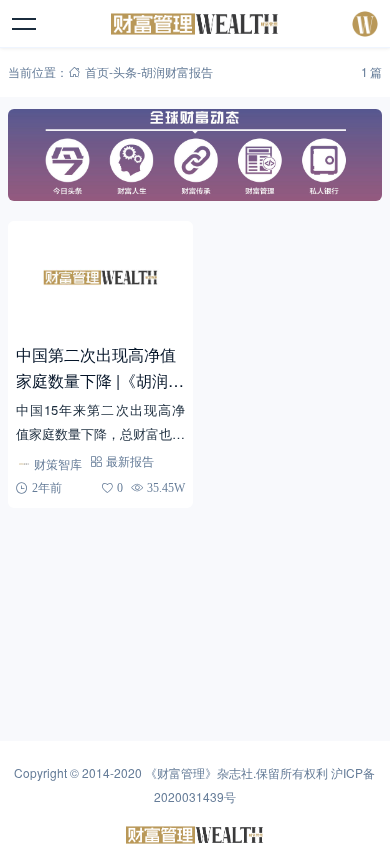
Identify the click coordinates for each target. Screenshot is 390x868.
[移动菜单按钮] (25, 24)
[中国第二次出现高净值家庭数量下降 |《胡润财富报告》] (100, 277)
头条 (125, 71)
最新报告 (130, 461)
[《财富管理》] (195, 24)
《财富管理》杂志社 (199, 772)
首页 (97, 71)
